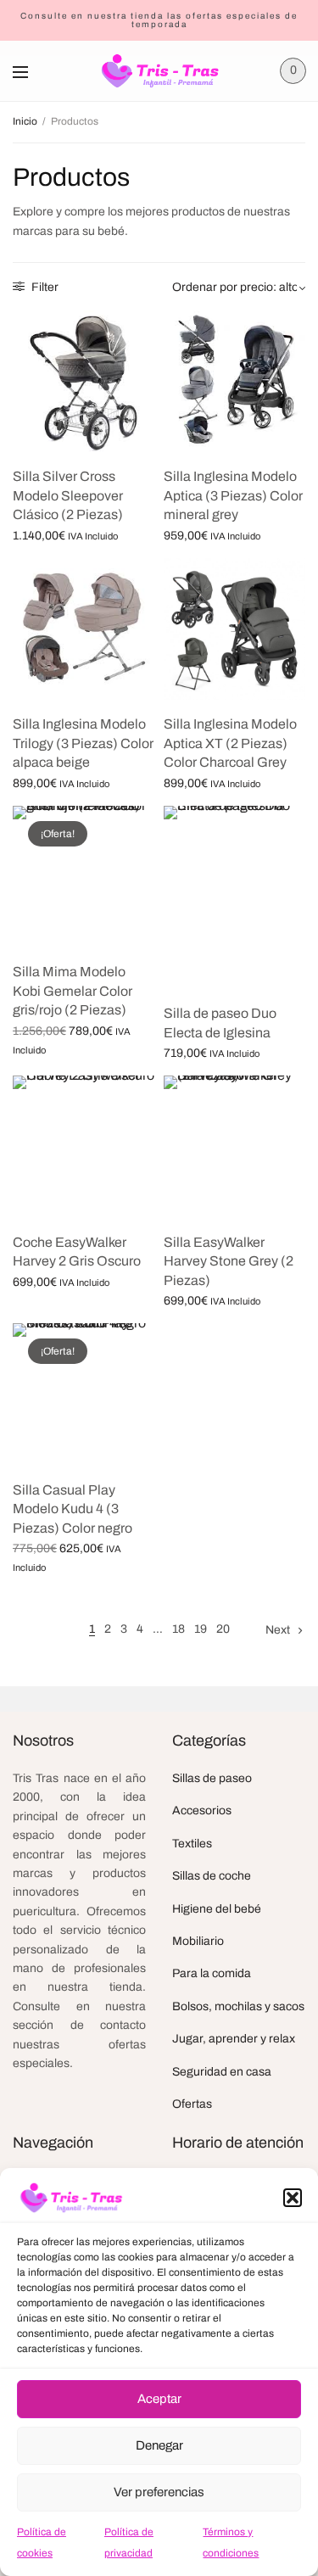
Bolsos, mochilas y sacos (238, 2006)
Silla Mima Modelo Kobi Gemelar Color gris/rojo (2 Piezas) (73, 991)
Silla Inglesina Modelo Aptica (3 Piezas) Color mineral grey (233, 495)
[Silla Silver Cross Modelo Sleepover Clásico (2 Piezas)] (84, 382)
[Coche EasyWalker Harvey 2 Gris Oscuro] (84, 1147)
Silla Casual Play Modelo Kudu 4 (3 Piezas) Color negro (73, 1509)
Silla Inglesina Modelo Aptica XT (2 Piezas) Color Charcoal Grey (230, 743)
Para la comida (212, 1973)
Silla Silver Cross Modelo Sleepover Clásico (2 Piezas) (68, 495)
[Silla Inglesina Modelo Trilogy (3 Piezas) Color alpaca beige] (84, 629)
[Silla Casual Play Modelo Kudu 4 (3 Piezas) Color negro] (84, 1394)
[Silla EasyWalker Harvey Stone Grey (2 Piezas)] (235, 1147)
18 (179, 1629)
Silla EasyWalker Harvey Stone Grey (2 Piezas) (229, 1261)
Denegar (159, 2445)
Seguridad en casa (222, 2072)
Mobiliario (198, 1941)
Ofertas (192, 2104)
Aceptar (159, 2399)
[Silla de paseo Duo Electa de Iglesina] (235, 897)
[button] (293, 2198)
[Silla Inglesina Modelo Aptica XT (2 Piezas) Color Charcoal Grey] (235, 629)
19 (201, 1629)
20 (223, 1629)
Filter (44, 287)
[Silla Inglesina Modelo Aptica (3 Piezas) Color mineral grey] (235, 382)
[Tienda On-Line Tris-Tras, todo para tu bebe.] (159, 71)
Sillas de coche (212, 1876)
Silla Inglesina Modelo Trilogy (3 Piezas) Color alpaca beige (83, 743)
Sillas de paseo (212, 1778)
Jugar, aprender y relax (234, 2039)
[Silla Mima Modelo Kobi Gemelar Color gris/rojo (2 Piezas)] (84, 877)
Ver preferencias (159, 2492)
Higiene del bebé (217, 1909)
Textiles (192, 1844)
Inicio (25, 121)
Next (278, 1630)
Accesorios (202, 1810)
